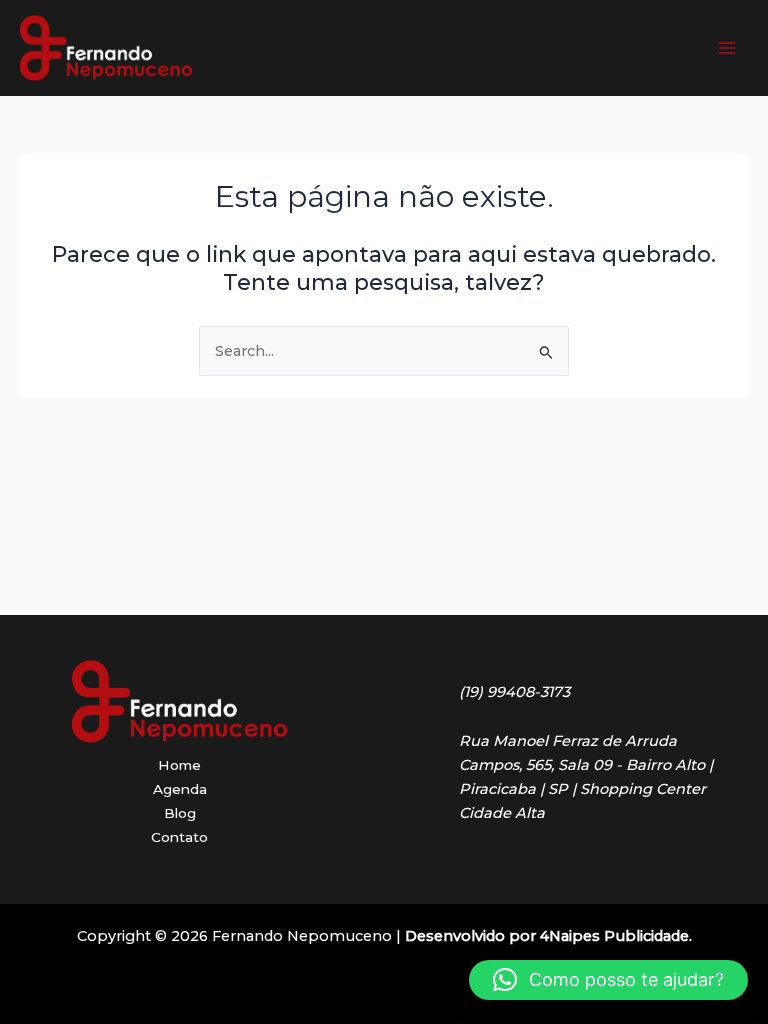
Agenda (180, 789)
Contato (179, 837)
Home (179, 765)
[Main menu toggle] (727, 48)
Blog (180, 813)
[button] (608, 980)
